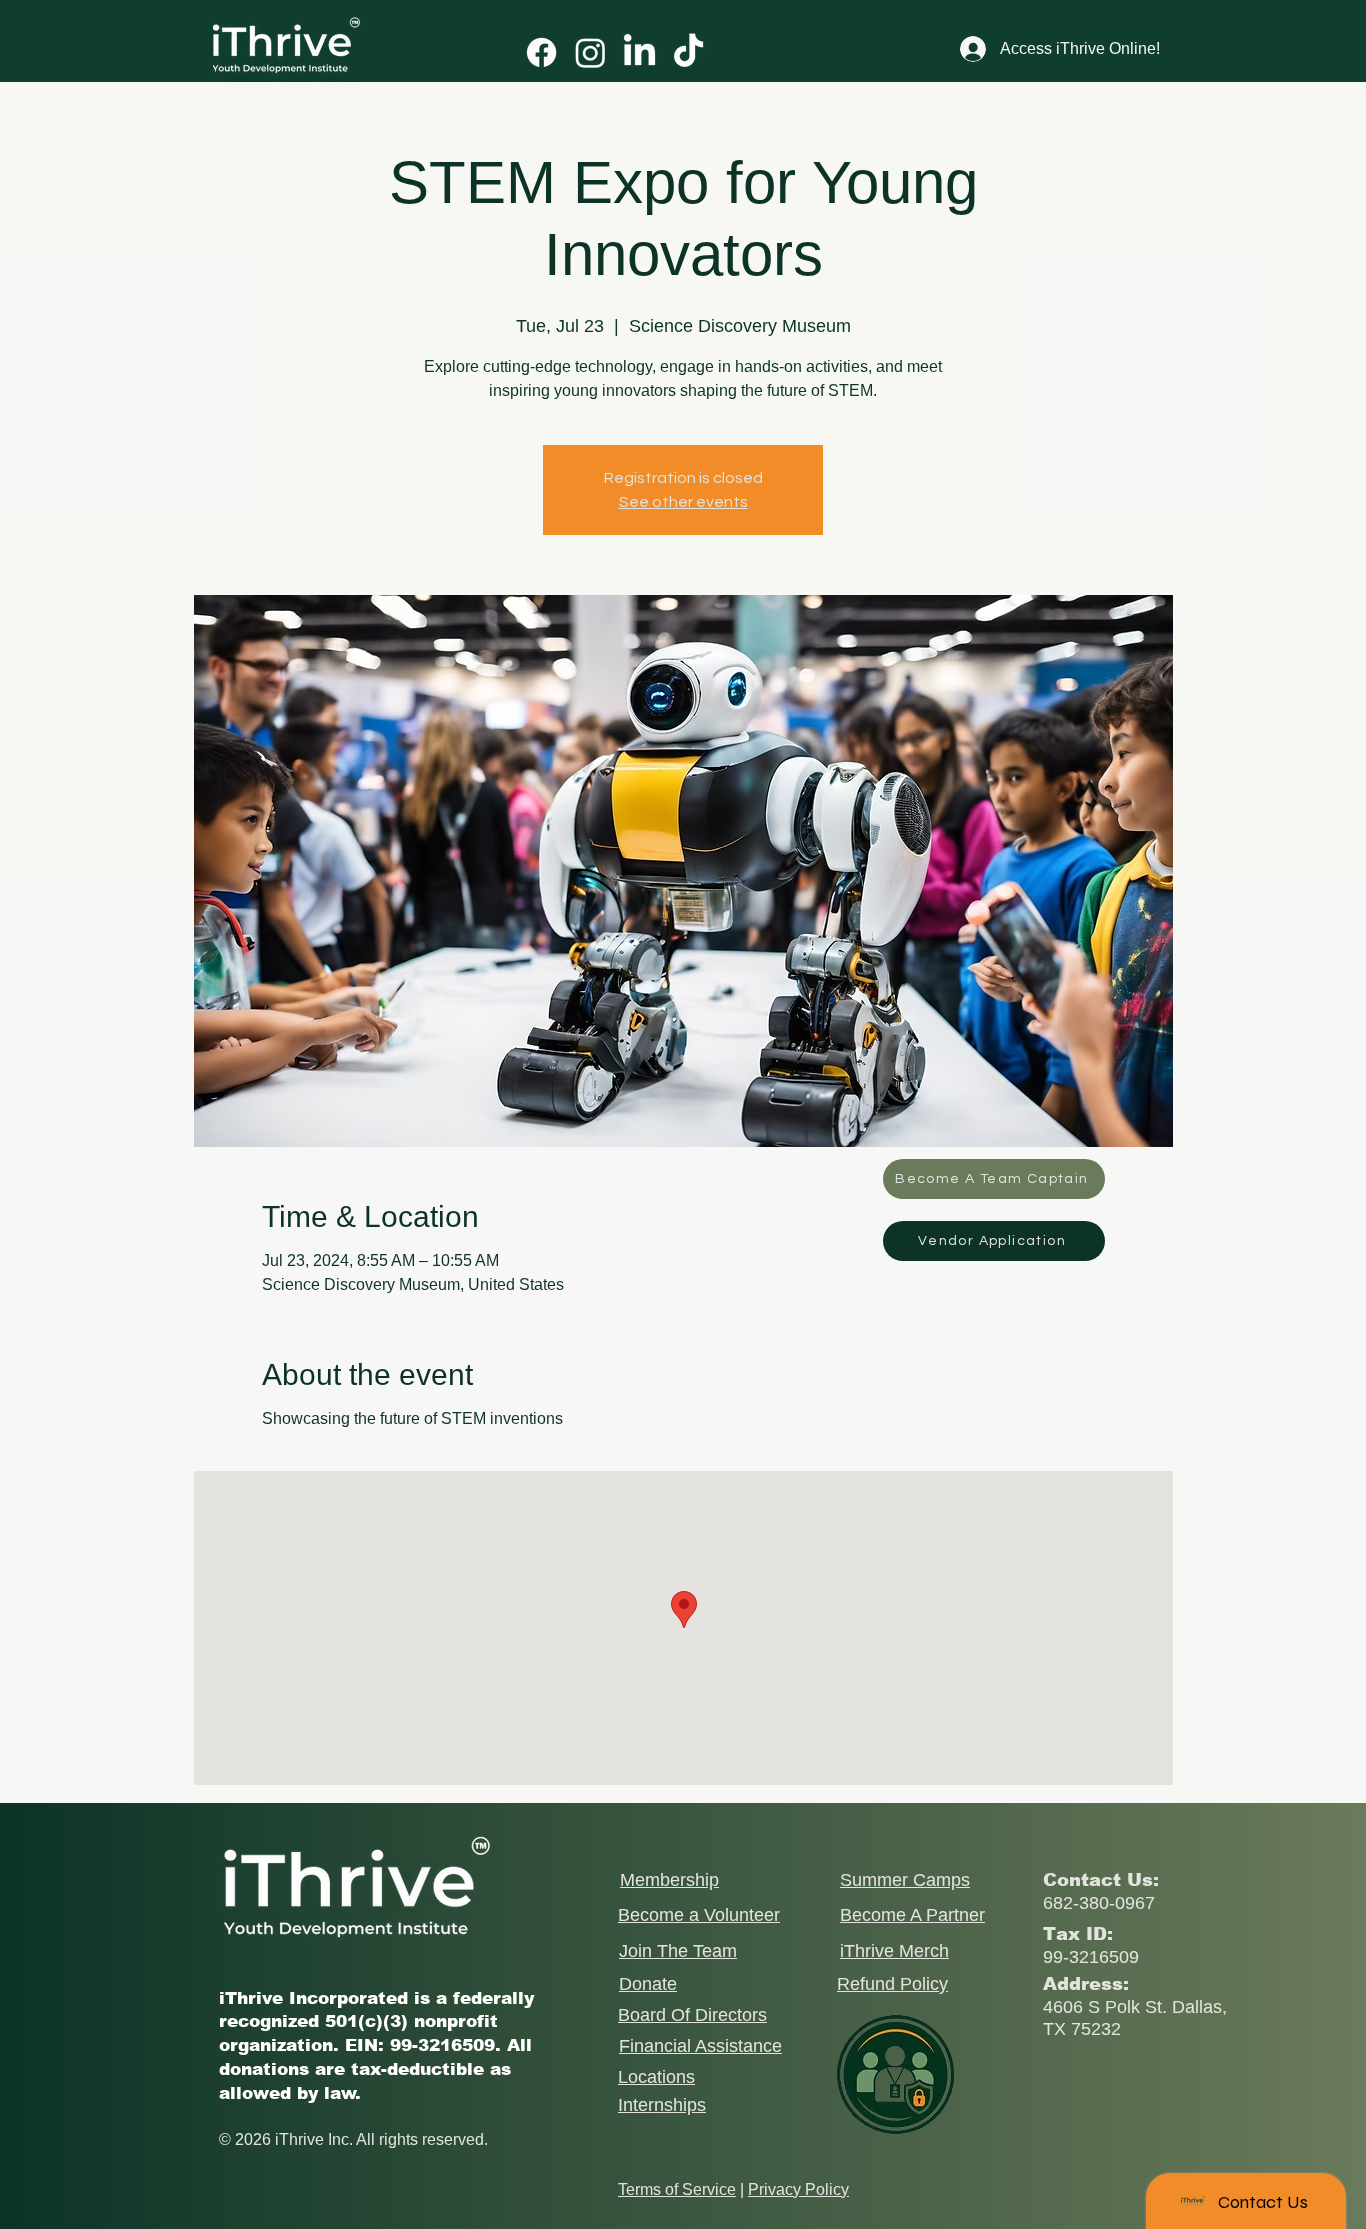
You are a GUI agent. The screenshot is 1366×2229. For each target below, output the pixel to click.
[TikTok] (688, 52)
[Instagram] (590, 52)
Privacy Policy (798, 2189)
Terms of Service (677, 2189)
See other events (683, 502)
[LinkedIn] (639, 52)
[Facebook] (541, 52)
